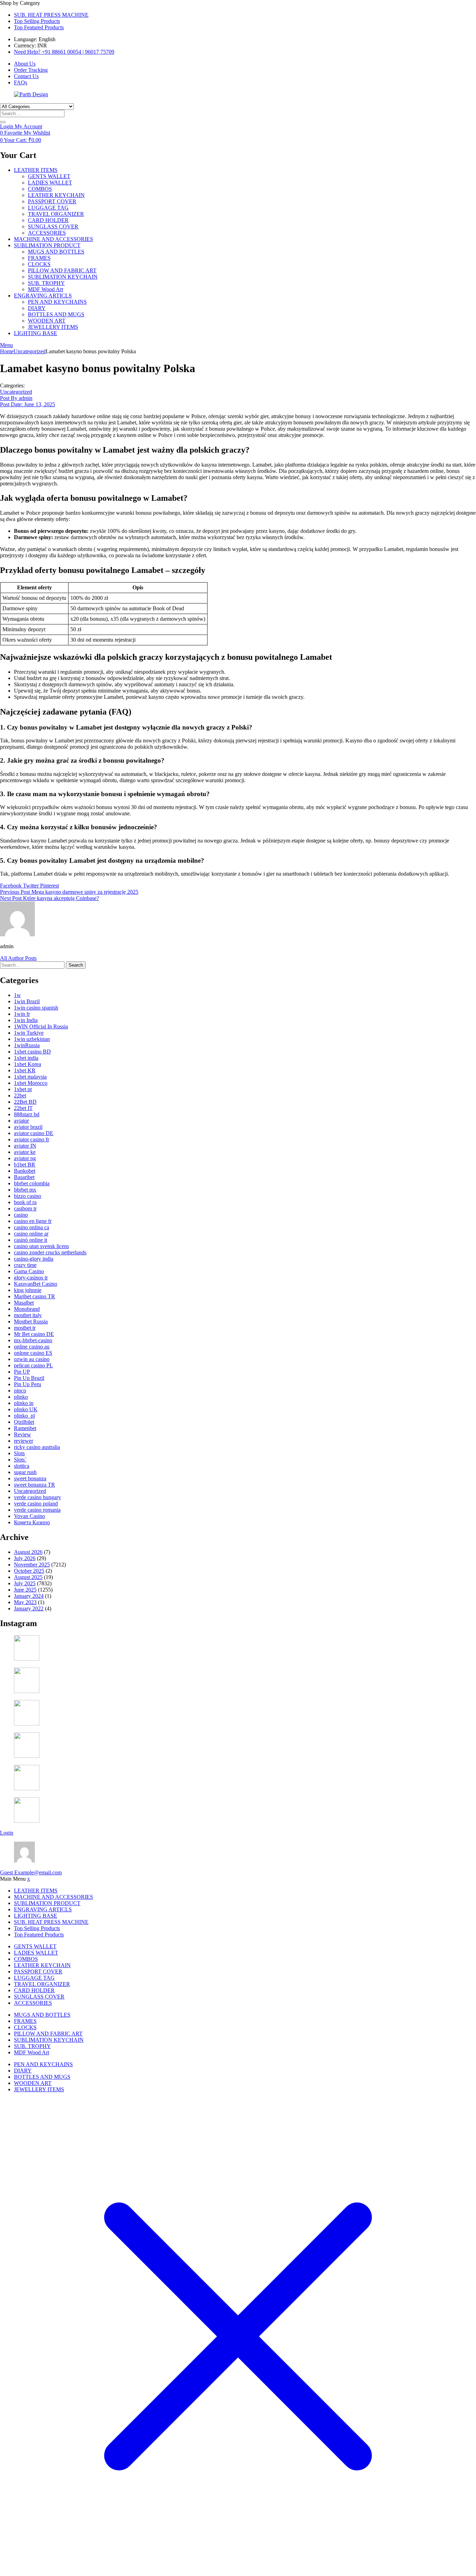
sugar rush (25, 1472)
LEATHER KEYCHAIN (56, 195)
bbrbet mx (25, 1190)
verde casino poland (36, 1504)
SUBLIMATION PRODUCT (47, 245)
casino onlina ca (32, 1227)
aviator (21, 1121)
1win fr (22, 1014)
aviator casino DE (34, 1133)
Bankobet (25, 1171)
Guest (31, 1872)
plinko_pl (24, 1416)
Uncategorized (30, 351)
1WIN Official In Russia (41, 1026)
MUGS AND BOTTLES (56, 252)
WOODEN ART (47, 321)
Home (7, 351)
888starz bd (27, 1114)
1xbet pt (23, 1089)
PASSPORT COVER (52, 201)
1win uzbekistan (32, 1039)
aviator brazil (28, 1127)
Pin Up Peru (28, 1384)
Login (7, 1833)
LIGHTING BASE (36, 333)
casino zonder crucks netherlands (50, 1252)
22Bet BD (25, 1102)
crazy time (25, 1265)
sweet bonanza (30, 1478)
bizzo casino (28, 1196)
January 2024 (29, 1596)
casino (21, 1215)
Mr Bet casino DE (34, 1334)
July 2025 (25, 1583)
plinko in (24, 1403)
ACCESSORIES (47, 233)
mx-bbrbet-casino (33, 1340)
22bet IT (23, 1108)
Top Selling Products (37, 21)
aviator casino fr (32, 1139)
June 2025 (25, 1590)
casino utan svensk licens (41, 1246)
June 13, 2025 (28, 404)
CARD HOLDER (48, 220)
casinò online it (30, 1240)
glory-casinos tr (31, 1278)
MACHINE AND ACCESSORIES (53, 239)
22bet (20, 1096)
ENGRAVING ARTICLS (43, 296)
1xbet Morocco (31, 1083)
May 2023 (25, 1602)
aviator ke (25, 1152)
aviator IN (25, 1146)
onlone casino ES (33, 1353)
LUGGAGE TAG (48, 208)
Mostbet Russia (31, 1321)
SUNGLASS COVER (53, 226)
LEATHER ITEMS (36, 170)
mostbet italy (28, 1315)
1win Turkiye (29, 1033)
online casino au (32, 1347)
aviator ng (25, 1158)
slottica (22, 1466)
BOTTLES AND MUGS (56, 314)
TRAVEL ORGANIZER (56, 214)
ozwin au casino (32, 1359)
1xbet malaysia (30, 1077)
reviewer (24, 1441)
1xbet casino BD (32, 1052)
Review (22, 1434)
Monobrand (27, 1309)
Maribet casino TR (34, 1296)
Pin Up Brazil (29, 1378)
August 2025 (28, 1577)
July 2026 (25, 1558)
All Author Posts (18, 958)
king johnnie (28, 1290)
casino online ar (31, 1234)
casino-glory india (34, 1259)
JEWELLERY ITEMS (53, 327)
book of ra (25, 1202)
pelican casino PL (33, 1365)
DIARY (37, 308)
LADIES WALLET (50, 183)
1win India (26, 1020)
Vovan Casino (29, 1516)
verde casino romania (37, 1510)
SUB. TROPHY (46, 283)
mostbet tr (25, 1328)
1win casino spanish (36, 1008)
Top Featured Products (39, 27)
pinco (20, 1391)
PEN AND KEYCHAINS (57, 302)
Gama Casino (29, 1271)
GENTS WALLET (49, 176)
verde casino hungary (37, 1497)
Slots (19, 1453)
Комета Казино (32, 1522)
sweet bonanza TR (34, 1485)
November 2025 (32, 1565)
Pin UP (22, 1372)
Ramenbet (25, 1428)
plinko (21, 1397)
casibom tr (25, 1208)
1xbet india (26, 1058)
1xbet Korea (28, 1064)
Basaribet (24, 1177)
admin (16, 398)
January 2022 (29, 1608)
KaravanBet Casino (36, 1284)
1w (17, 995)
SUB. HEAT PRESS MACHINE (51, 15)
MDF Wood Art (45, 289)
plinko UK (26, 1409)
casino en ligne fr (33, 1221)
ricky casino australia (37, 1447)
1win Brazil (27, 1001)
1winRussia (27, 1045)
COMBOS (40, 189)
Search (76, 965)
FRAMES (39, 258)
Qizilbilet (24, 1422)
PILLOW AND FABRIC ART (62, 270)
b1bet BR (25, 1165)
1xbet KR (25, 1070)
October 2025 (29, 1571)
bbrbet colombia (32, 1183)
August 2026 (28, 1552)
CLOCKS (39, 264)
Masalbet (24, 1303)
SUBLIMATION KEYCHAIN (63, 277)
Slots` (20, 1460)
